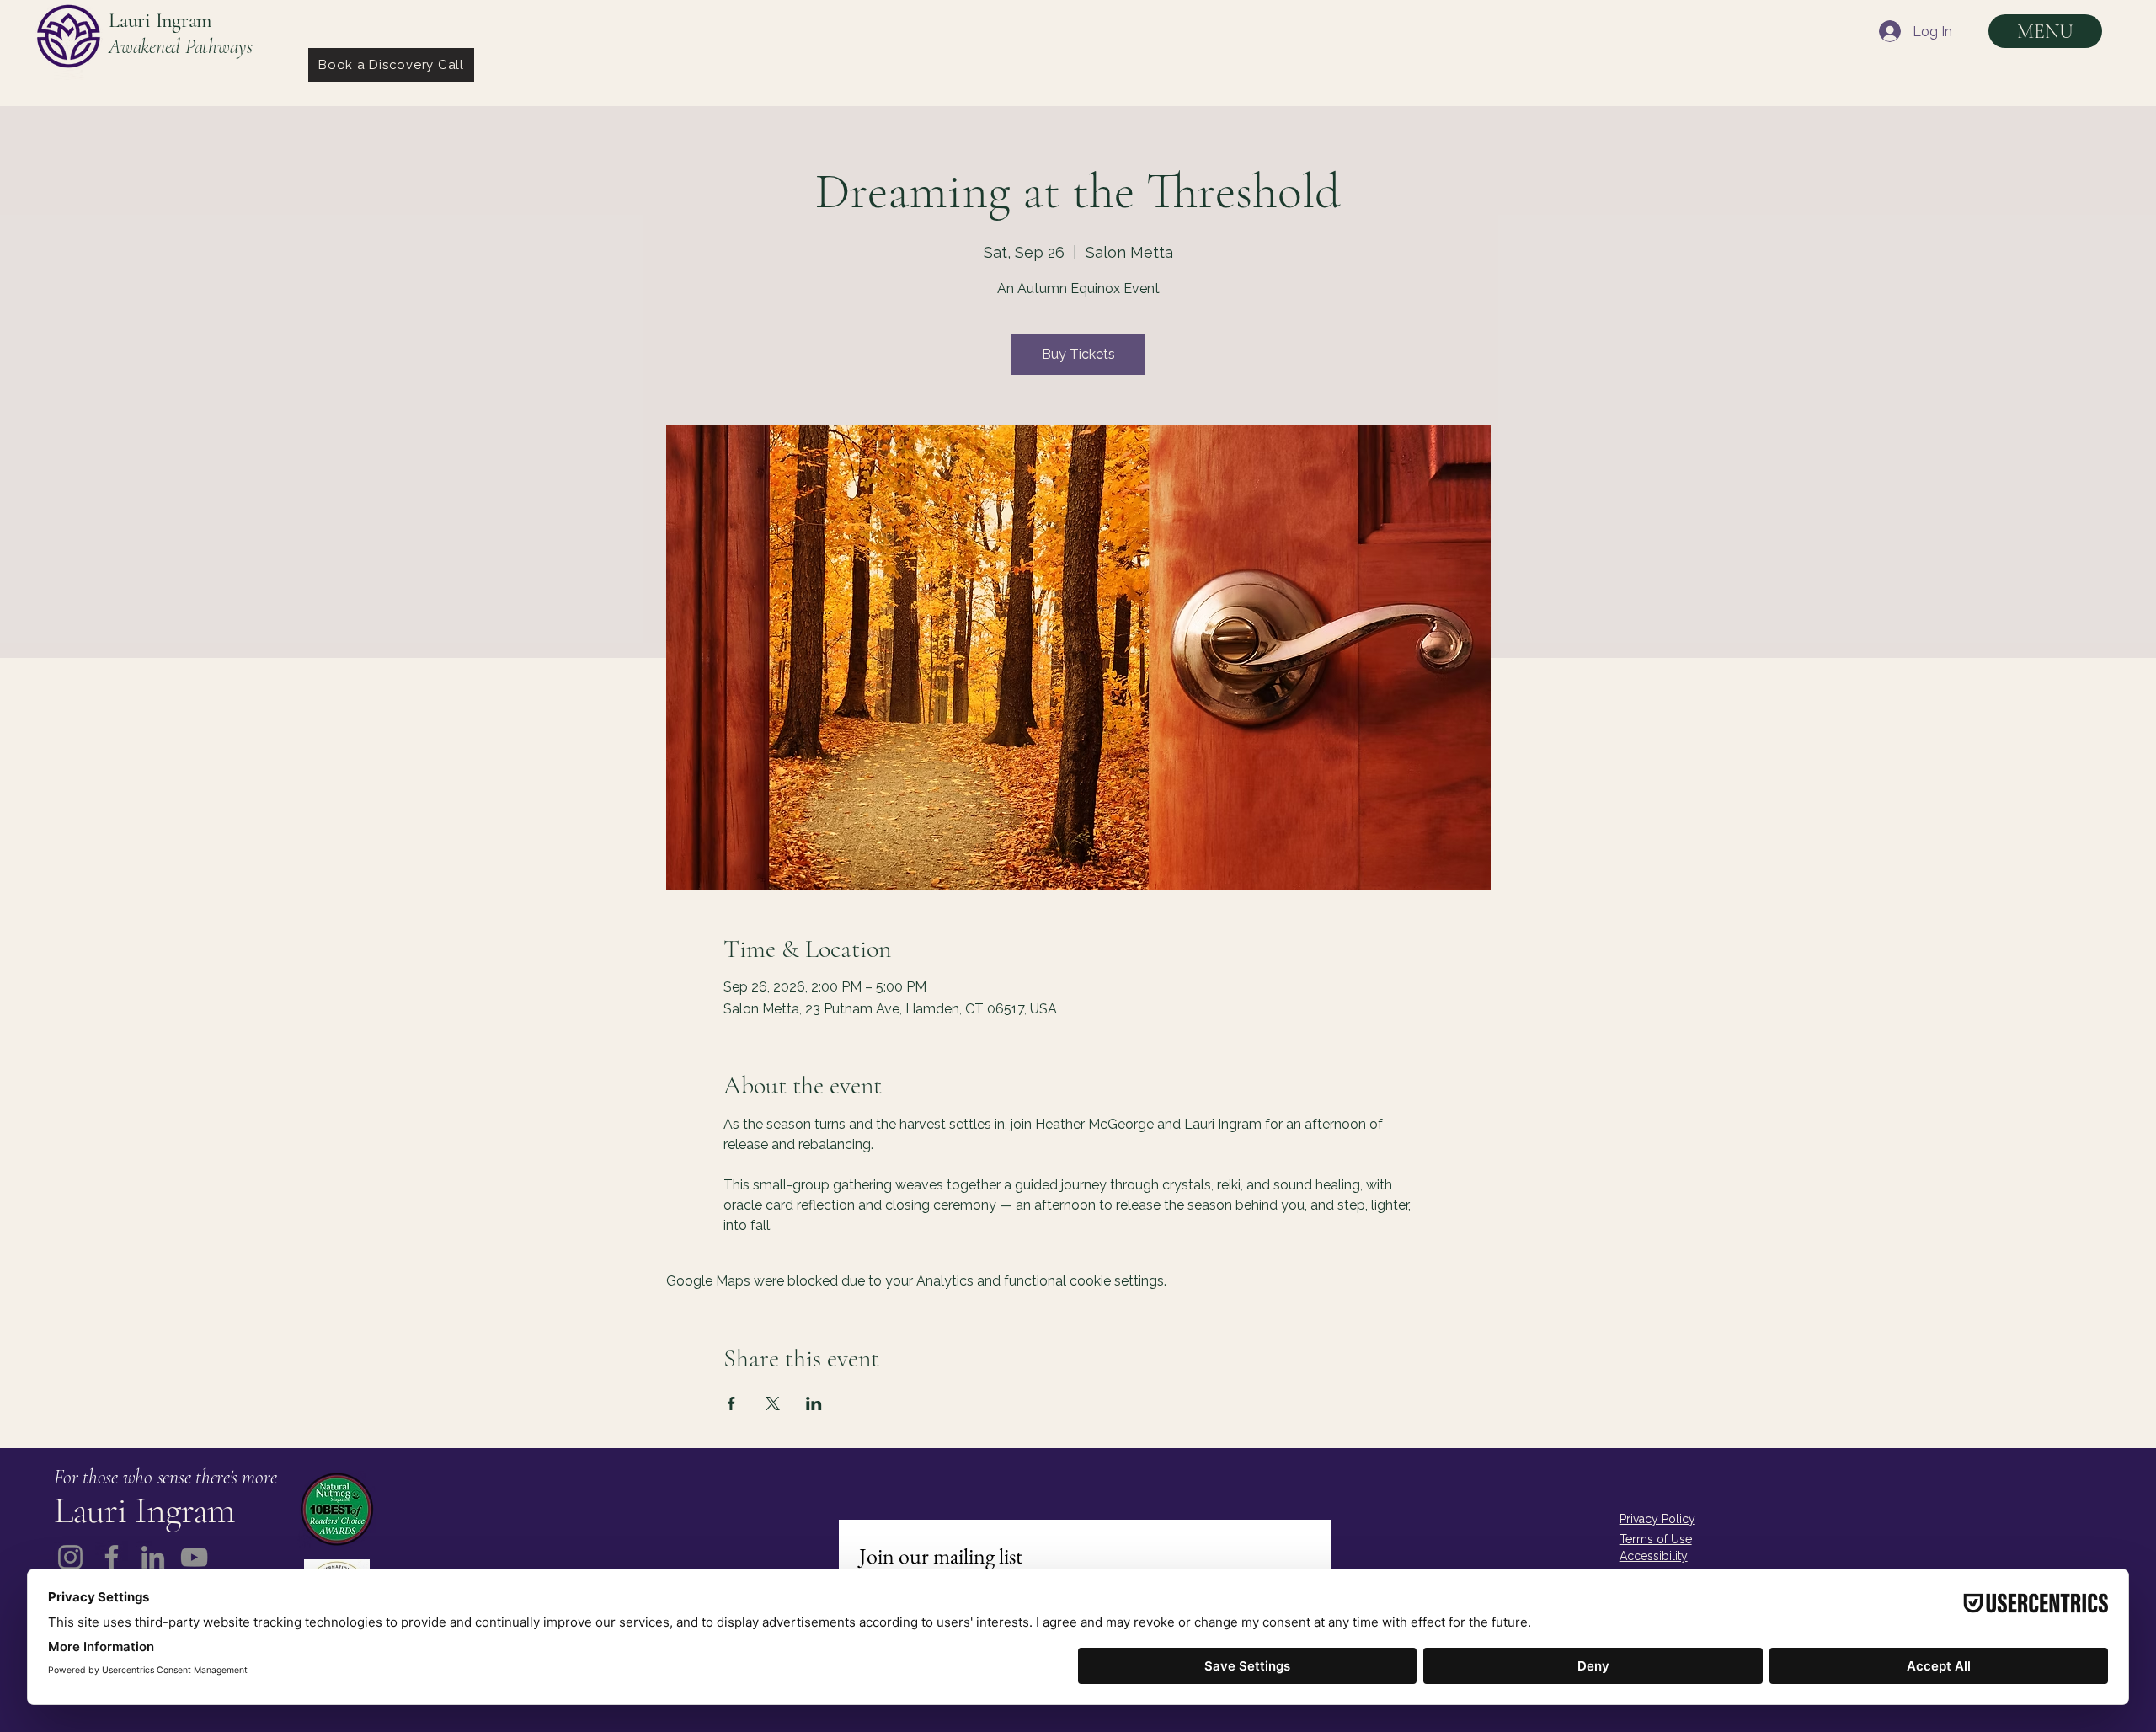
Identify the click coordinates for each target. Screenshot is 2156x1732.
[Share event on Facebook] (731, 1403)
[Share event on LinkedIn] (814, 1403)
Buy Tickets (1078, 354)
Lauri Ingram (160, 21)
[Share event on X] (773, 1403)
